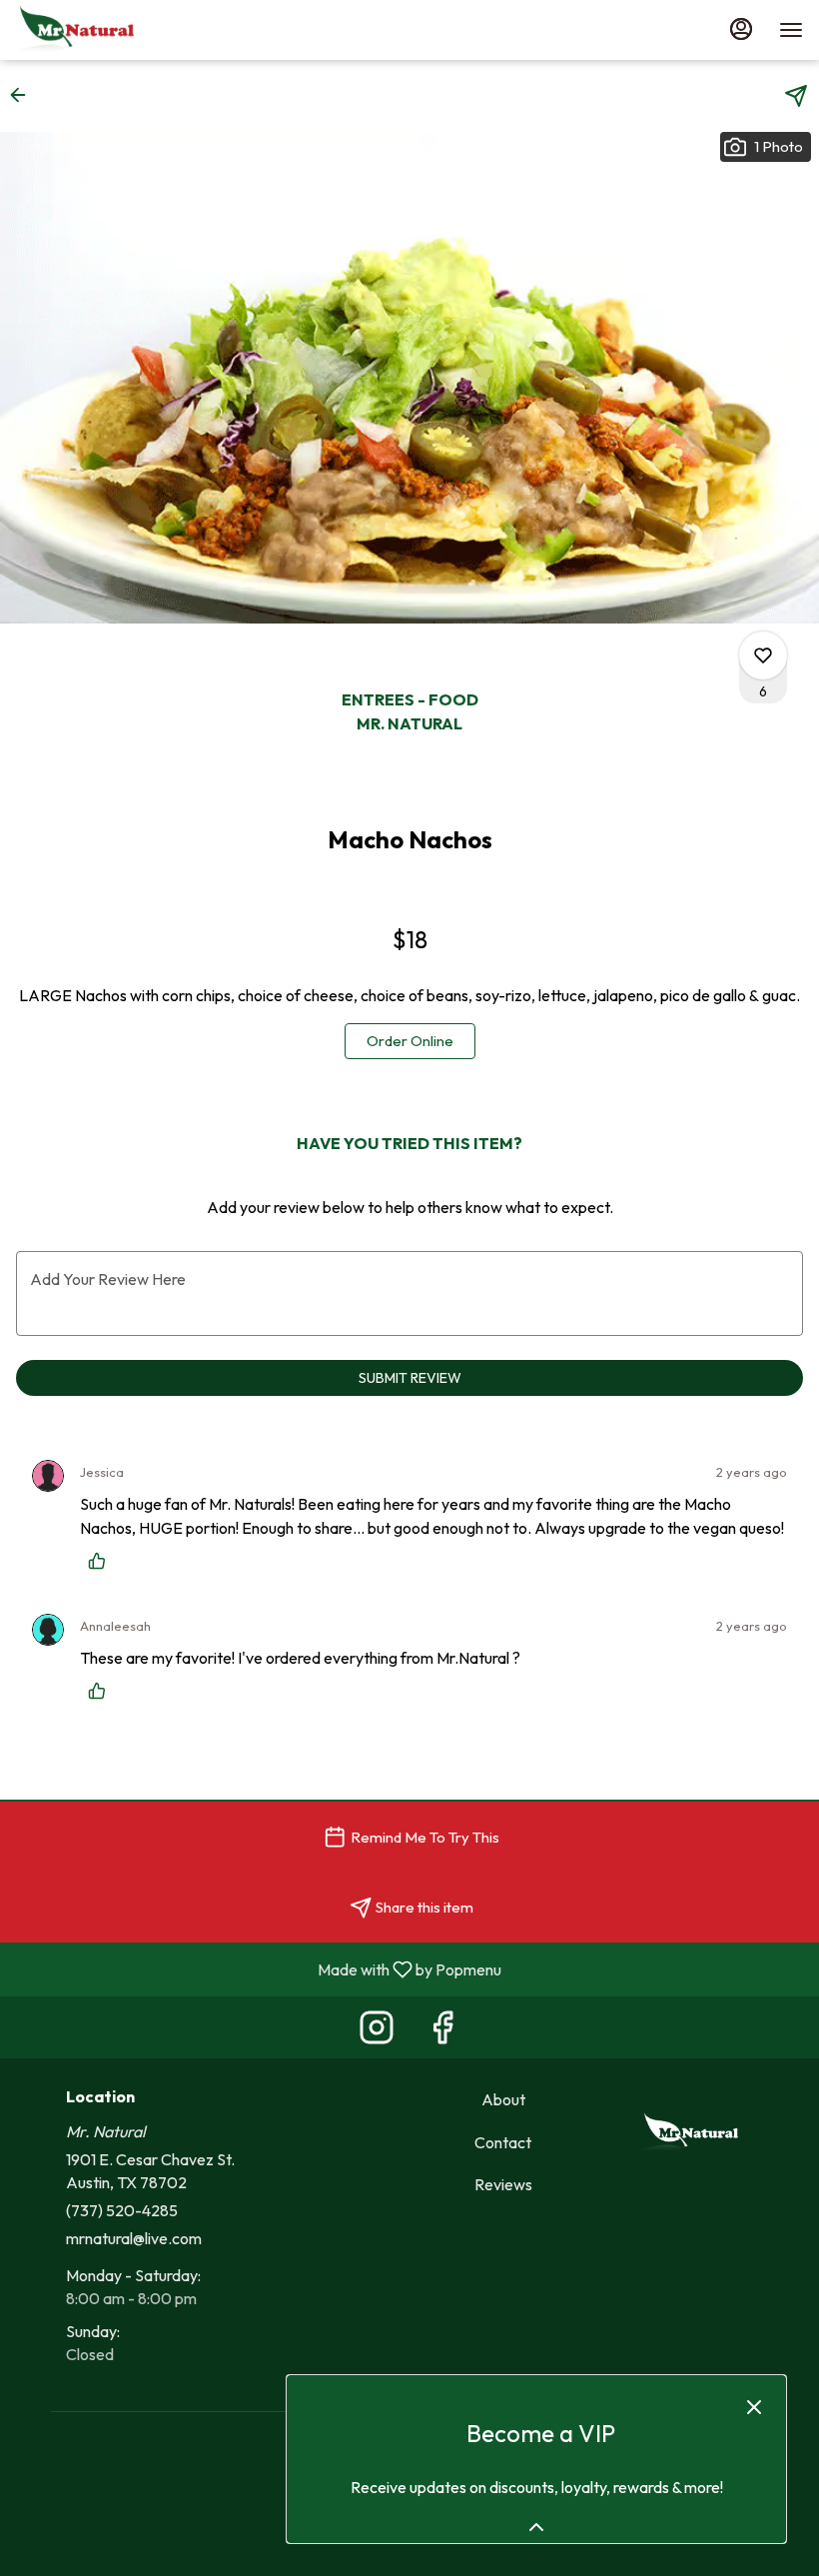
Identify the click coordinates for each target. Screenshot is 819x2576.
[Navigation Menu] (791, 30)
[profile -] (741, 29)
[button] (24, 95)
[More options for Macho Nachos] (763, 655)
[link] (410, 1041)
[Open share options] (796, 96)
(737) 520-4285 (122, 2210)
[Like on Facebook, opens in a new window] (442, 2032)
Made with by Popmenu (258, 1968)
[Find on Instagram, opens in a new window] (377, 2032)
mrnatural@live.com (134, 2238)
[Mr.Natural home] (106, 30)
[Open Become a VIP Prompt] (536, 2527)
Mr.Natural (690, 2133)
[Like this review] (102, 1561)
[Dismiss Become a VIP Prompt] (754, 2407)
